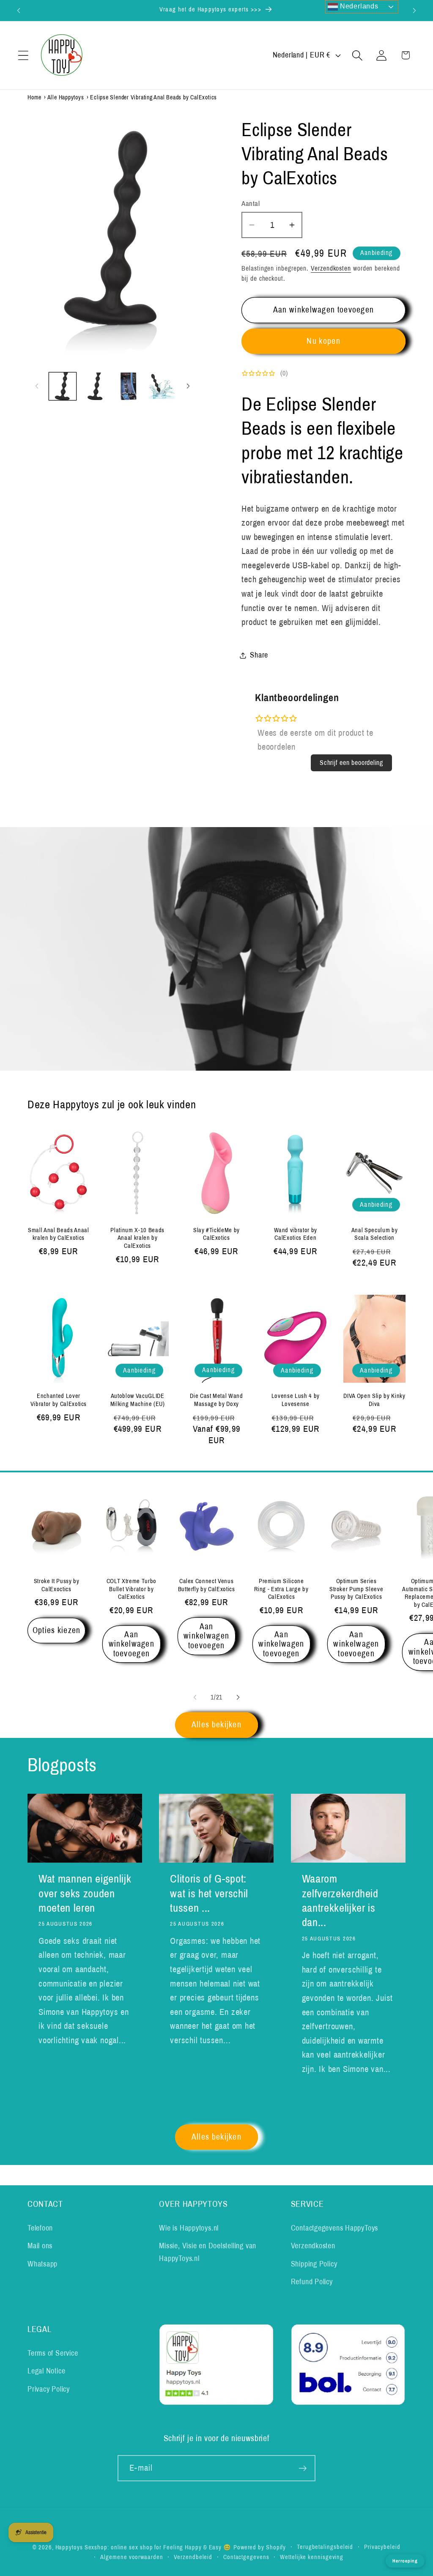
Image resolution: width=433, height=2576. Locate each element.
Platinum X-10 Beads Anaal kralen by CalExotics (137, 1238)
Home (34, 97)
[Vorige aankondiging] (19, 10)
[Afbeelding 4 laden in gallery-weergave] (161, 386)
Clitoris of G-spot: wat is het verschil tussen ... (209, 1894)
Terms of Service (53, 2353)
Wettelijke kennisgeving (312, 2557)
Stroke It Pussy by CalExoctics (57, 1585)
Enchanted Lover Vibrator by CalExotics (59, 1400)
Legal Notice (46, 2371)
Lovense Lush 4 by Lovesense (296, 1400)
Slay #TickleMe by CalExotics (216, 1234)
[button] (23, 55)
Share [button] (259, 655)
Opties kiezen (57, 1630)
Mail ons (40, 2246)
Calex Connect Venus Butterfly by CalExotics (207, 1585)
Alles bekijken (216, 1725)
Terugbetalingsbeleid (325, 2547)
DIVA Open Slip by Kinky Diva (374, 1400)
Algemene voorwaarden (132, 2557)
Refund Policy (312, 2282)
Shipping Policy (314, 2264)
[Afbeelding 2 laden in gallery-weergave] (95, 386)
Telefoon (40, 2228)
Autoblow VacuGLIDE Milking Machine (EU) (138, 1400)
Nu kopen (323, 341)
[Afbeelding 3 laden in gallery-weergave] (128, 386)
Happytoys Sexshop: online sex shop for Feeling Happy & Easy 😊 (144, 2547)
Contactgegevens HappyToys (335, 2228)
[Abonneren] (303, 2468)
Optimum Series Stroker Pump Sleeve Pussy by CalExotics (356, 1589)
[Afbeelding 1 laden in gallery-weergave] (63, 386)
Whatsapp (42, 2264)
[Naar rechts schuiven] (188, 386)
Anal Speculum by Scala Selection (375, 1234)
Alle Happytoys (66, 97)
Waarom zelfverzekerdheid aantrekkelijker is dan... (340, 1901)
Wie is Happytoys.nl (189, 2228)
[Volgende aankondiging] (414, 10)
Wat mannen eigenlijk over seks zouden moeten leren (85, 1894)
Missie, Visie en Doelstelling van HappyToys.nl (208, 2252)
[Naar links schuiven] (37, 386)
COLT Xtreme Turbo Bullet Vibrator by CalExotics (132, 1589)
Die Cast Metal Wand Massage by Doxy (216, 1400)
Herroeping (405, 2561)
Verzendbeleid (193, 2557)
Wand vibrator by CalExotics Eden (296, 1234)
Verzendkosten (331, 268)
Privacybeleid (382, 2547)
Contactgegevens (246, 2557)
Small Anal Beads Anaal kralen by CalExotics (59, 1234)
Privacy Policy (49, 2389)
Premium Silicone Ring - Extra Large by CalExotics (281, 1589)
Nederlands (358, 6)
